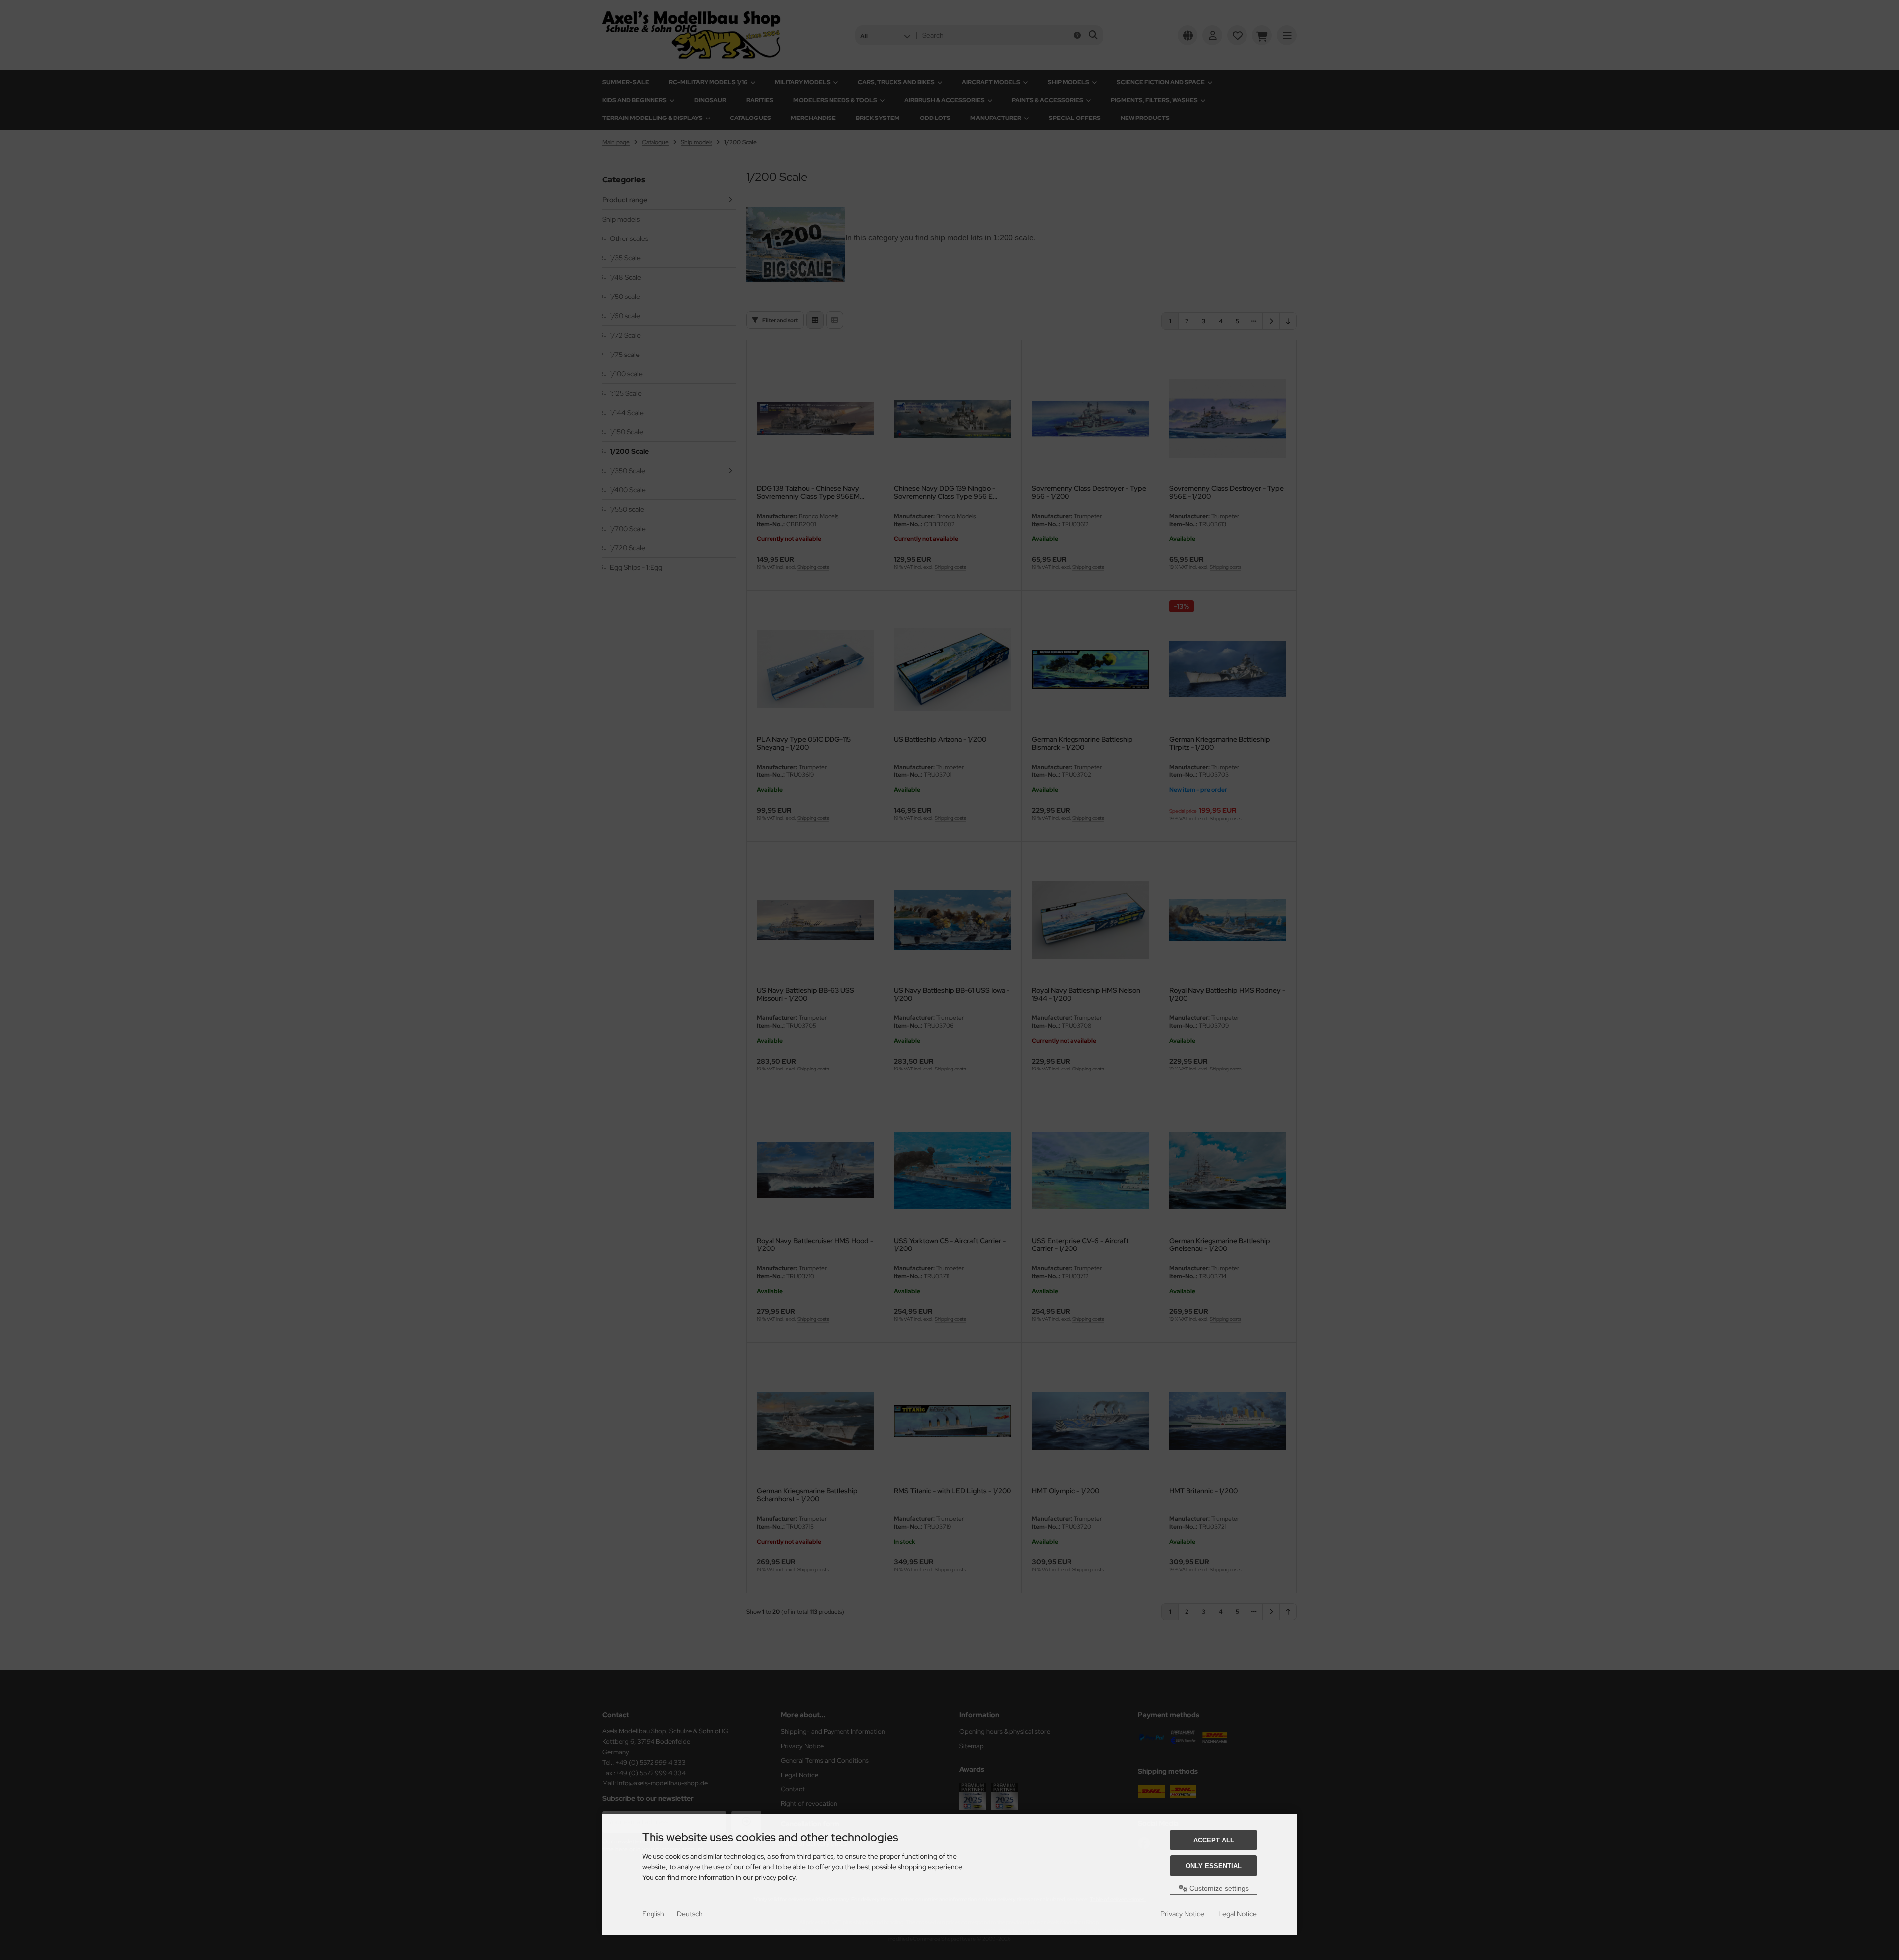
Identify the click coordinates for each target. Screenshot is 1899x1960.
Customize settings (1218, 1888)
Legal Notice (1238, 1914)
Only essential (1214, 1866)
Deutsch (690, 1914)
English (653, 1914)
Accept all (1214, 1840)
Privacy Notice (1182, 1914)
